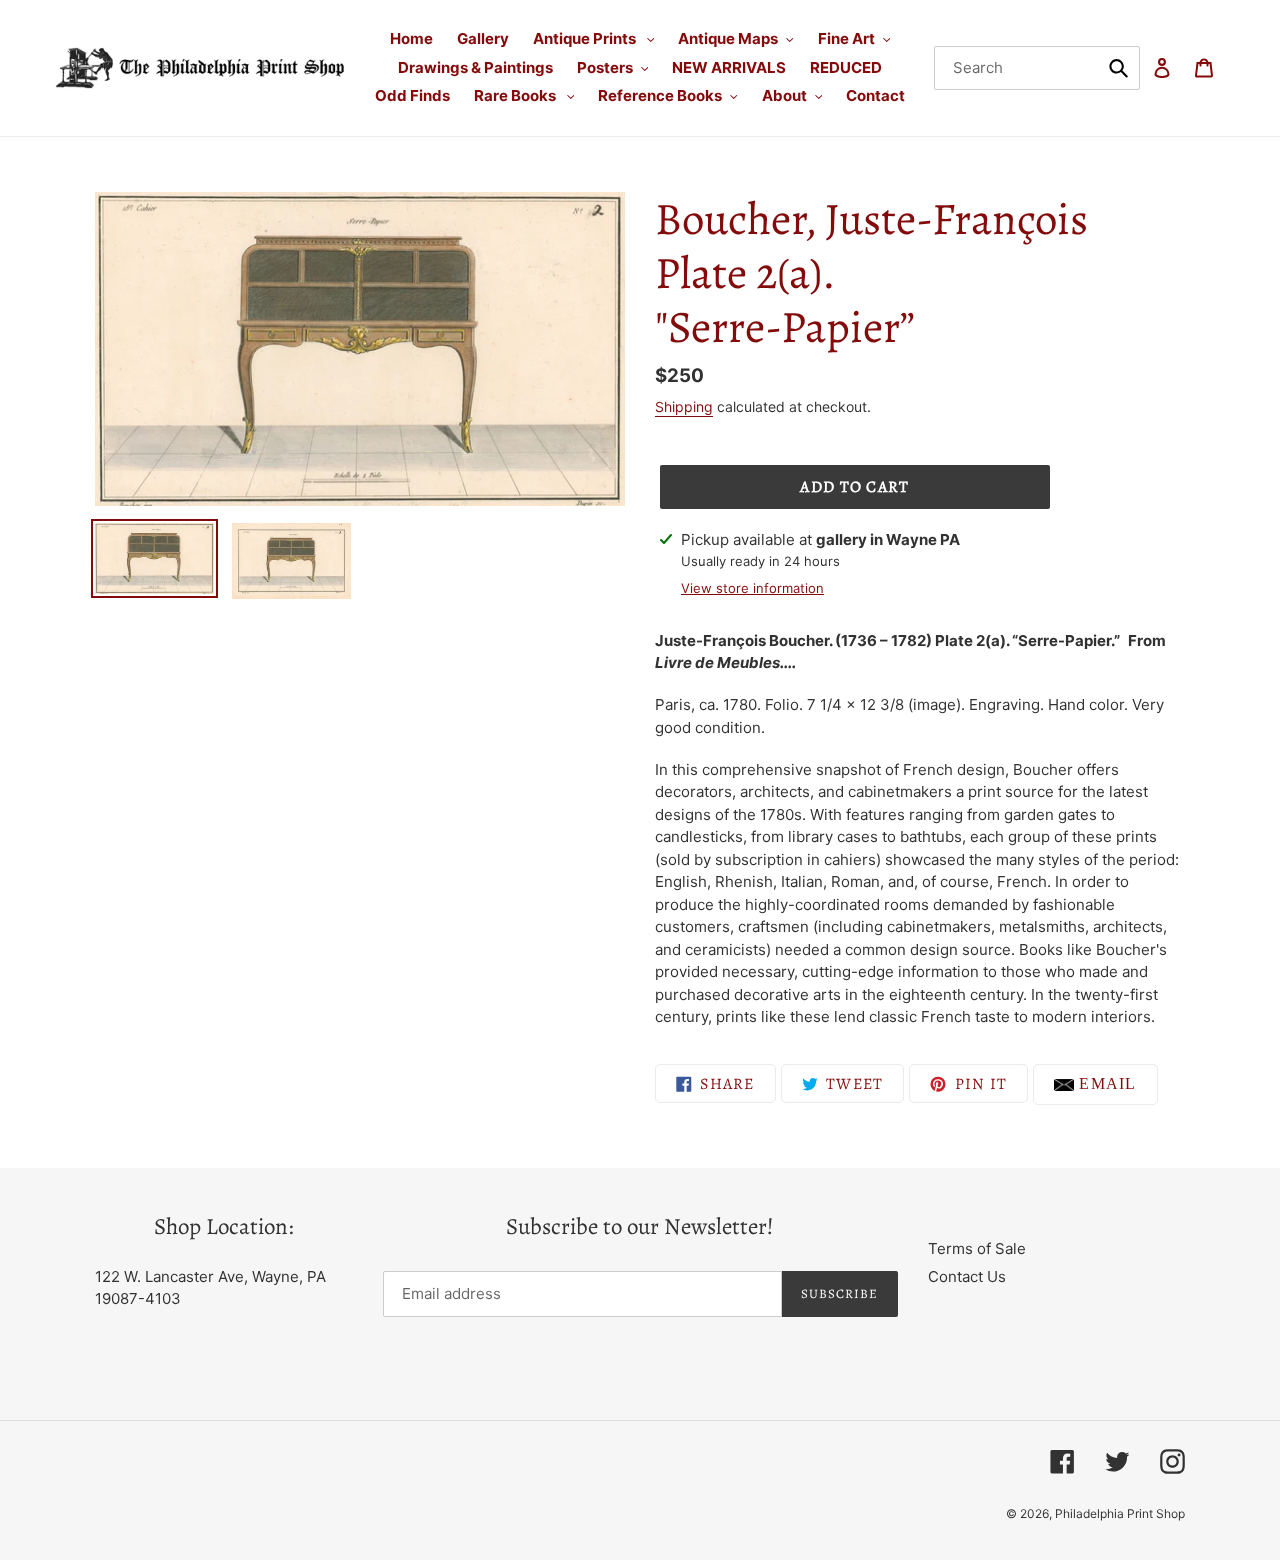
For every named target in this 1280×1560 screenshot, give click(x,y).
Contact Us (967, 1276)
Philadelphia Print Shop (1120, 1513)
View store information (752, 588)
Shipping (684, 406)
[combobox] (1037, 68)
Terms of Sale (977, 1248)
